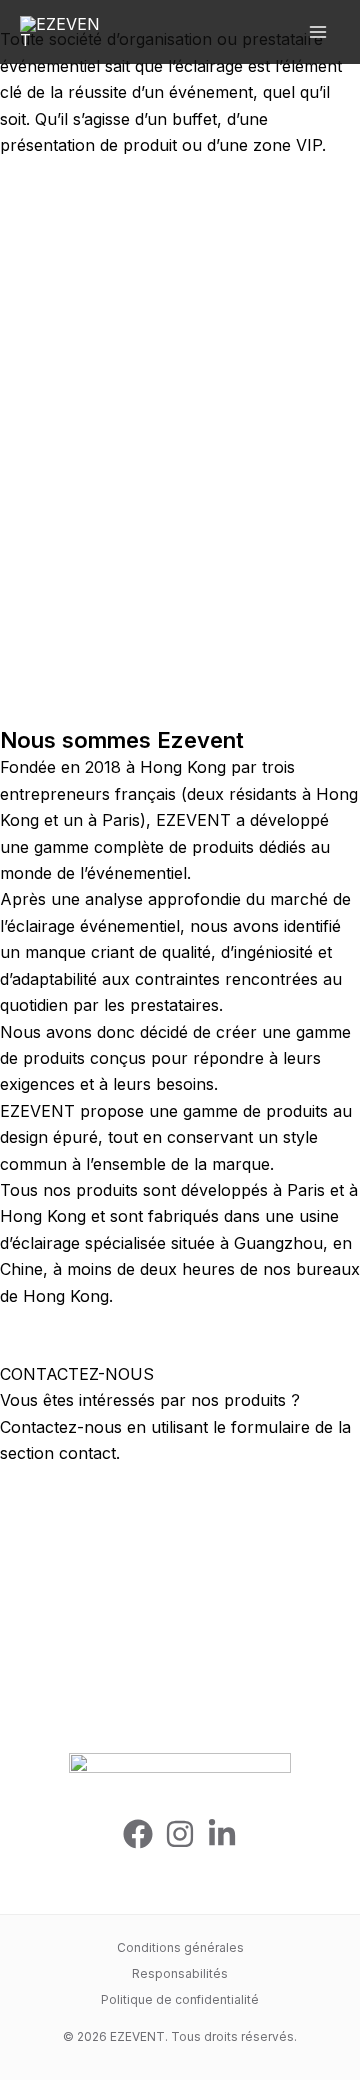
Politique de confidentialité (180, 2000)
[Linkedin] (222, 1834)
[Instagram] (180, 1834)
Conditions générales (180, 1948)
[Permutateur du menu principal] (318, 32)
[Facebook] (138, 1834)
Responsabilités (180, 1974)
